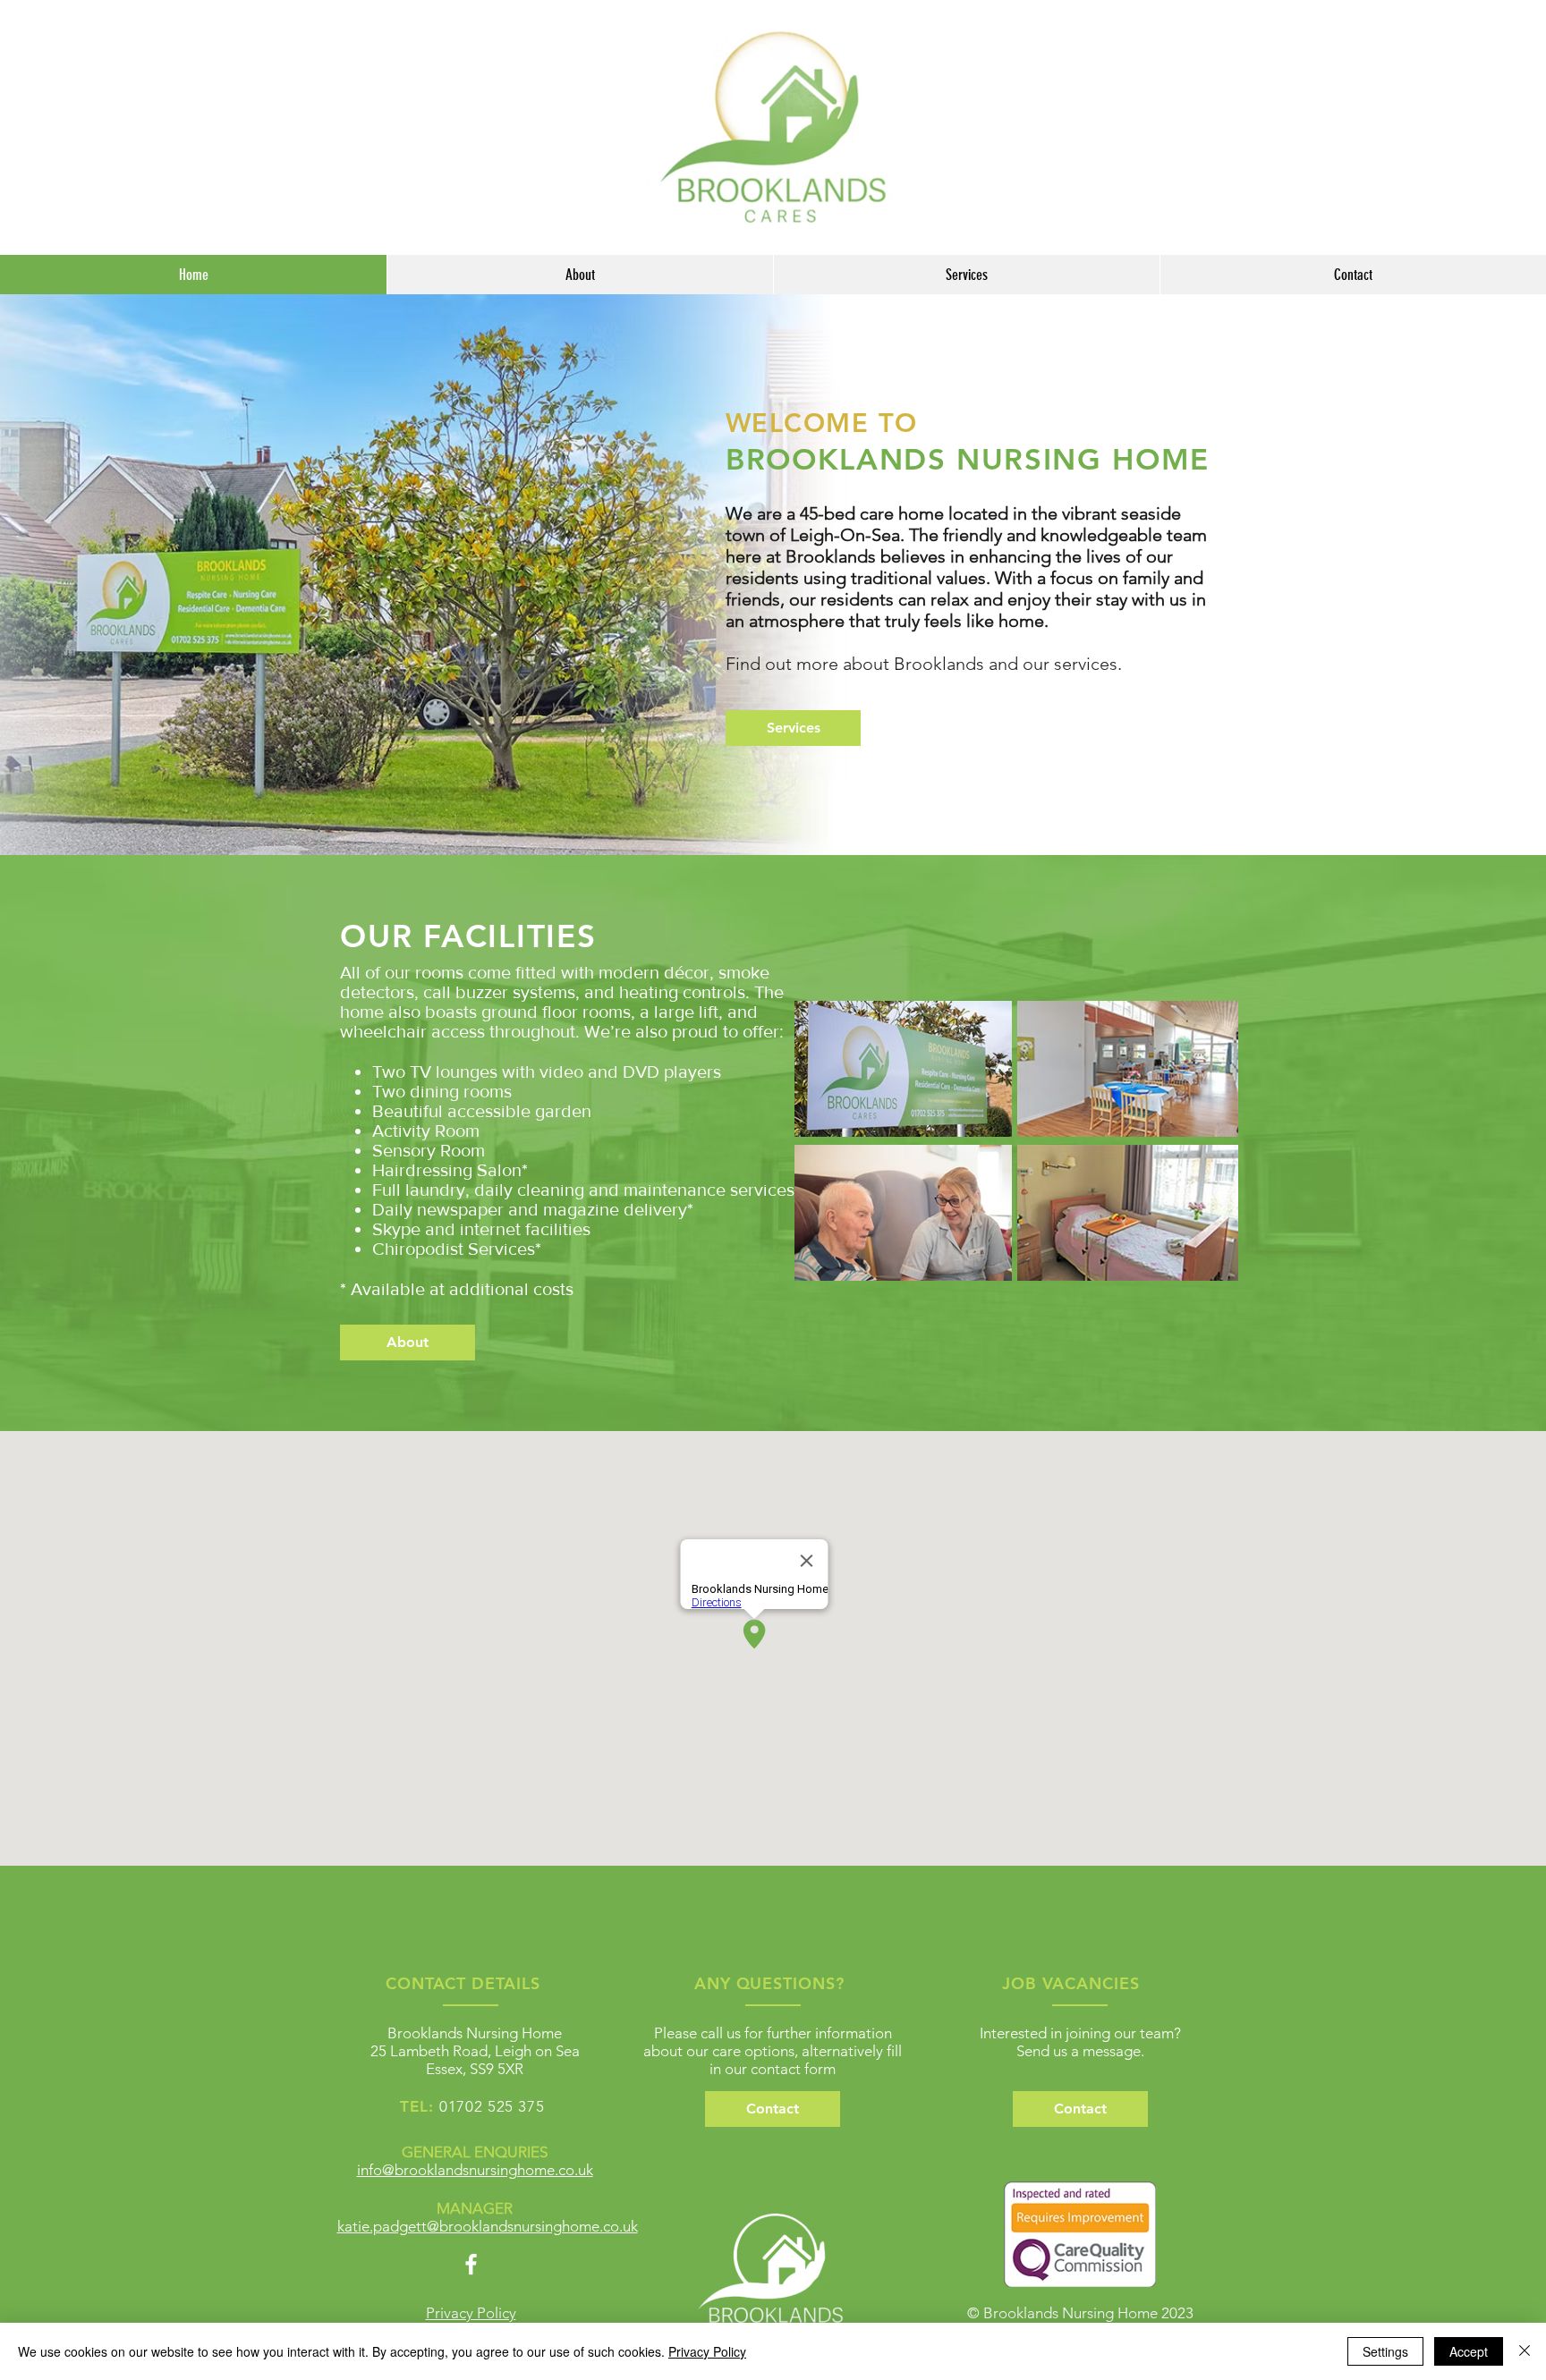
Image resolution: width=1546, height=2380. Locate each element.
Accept (1469, 2351)
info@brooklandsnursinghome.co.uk (475, 2170)
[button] (773, 2109)
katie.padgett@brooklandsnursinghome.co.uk (488, 2226)
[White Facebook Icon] (471, 2264)
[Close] (1525, 2351)
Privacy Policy (707, 2351)
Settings (1385, 2351)
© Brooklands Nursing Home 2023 (1080, 2313)
